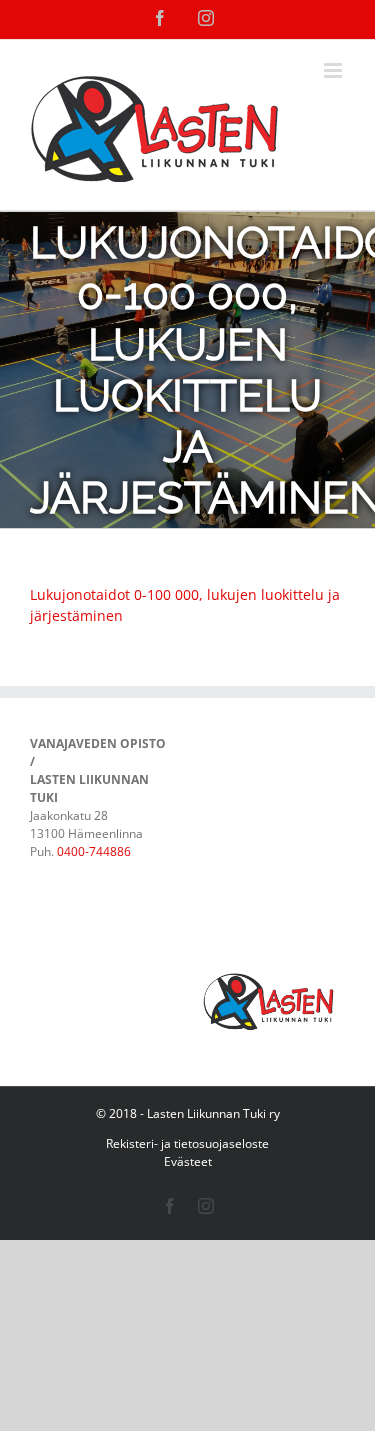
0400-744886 (94, 851)
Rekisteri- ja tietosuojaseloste (187, 1143)
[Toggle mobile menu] (334, 70)
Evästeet (188, 1161)
